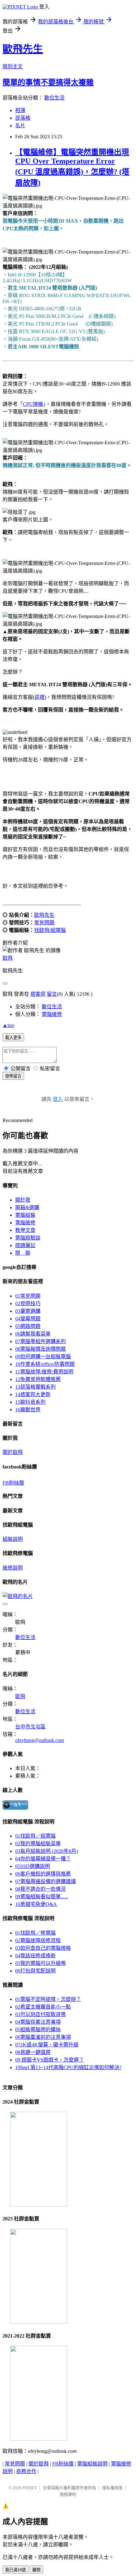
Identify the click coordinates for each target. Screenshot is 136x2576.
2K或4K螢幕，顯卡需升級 (47, 2045)
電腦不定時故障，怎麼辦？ (48, 1999)
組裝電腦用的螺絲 (38, 2030)
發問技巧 (28, 1303)
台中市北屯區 (30, 1727)
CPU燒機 (33, 404)
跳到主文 (13, 66)
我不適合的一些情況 (40, 1889)
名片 (20, 126)
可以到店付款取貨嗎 (40, 2014)
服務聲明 (68, 2494)
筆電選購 (28, 1311)
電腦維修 (52, 1014)
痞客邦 (38, 994)
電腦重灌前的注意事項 (43, 2037)
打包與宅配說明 (35, 1971)
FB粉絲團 (13, 1483)
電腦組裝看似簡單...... (42, 1897)
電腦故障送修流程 (38, 1940)
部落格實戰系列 (35, 1387)
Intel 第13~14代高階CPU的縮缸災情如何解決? (68, 2067)
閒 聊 (23, 1253)
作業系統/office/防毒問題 (45, 1364)
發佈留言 (13, 1076)
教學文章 (25, 1230)
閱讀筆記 (25, 1245)
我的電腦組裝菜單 (38, 1843)
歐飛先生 (23, 49)
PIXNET (30, 2488)
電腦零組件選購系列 (40, 1341)
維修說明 (13, 1568)
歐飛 (8, 958)
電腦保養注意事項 (38, 2022)
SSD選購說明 (33, 1866)
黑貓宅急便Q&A (36, 1904)
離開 (36, 2570)
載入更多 (13, 1038)
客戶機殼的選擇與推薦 (43, 1874)
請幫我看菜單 (33, 1334)
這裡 (40, 697)
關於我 (23, 1200)
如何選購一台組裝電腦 (43, 1357)
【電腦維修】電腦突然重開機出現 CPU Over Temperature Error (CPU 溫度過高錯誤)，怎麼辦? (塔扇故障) (72, 168)
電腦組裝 (25, 1215)
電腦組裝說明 (92, 2464)
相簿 (20, 110)
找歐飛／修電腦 (35, 1933)
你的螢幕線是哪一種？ (43, 1859)
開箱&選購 (27, 1207)
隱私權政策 (112, 2488)
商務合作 (26, 2471)
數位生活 (54, 98)
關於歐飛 (13, 1452)
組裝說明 (13, 1539)
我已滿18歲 (15, 2570)
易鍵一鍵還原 (33, 2052)
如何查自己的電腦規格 (43, 1948)
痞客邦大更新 (33, 1394)
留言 (52, 994)
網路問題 (28, 1326)
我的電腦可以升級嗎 (40, 1963)
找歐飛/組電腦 (50, 930)
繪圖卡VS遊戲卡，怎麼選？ (49, 2060)
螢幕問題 (28, 1319)
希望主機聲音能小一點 (43, 2007)
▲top (8, 1025)
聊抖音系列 (30, 1402)
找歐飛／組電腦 (35, 1836)
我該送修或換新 (35, 1956)
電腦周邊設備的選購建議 (46, 1881)
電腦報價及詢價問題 (40, 1349)
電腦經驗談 (28, 1238)
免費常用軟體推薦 (38, 1379)
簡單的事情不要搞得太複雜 (48, 82)
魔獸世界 (28, 1410)
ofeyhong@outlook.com (40, 1740)
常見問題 (44, 923)
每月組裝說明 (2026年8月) (46, 1851)
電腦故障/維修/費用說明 (44, 1372)
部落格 (23, 118)
